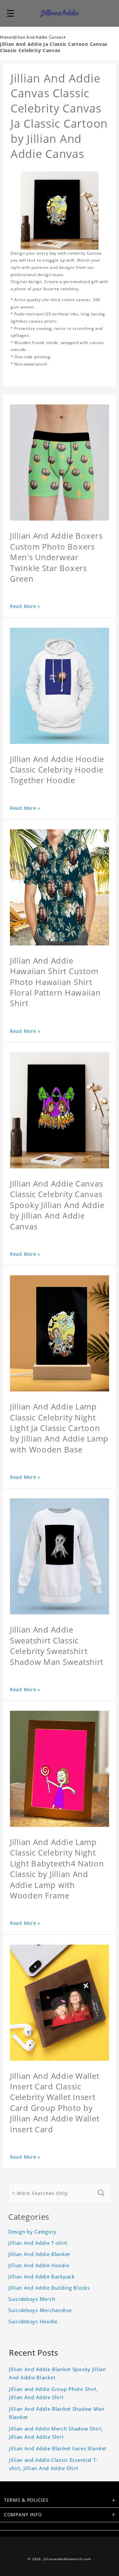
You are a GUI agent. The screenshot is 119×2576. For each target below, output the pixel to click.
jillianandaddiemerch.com (67, 2559)
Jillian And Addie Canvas (39, 37)
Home (6, 37)
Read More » (25, 606)
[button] (11, 13)
